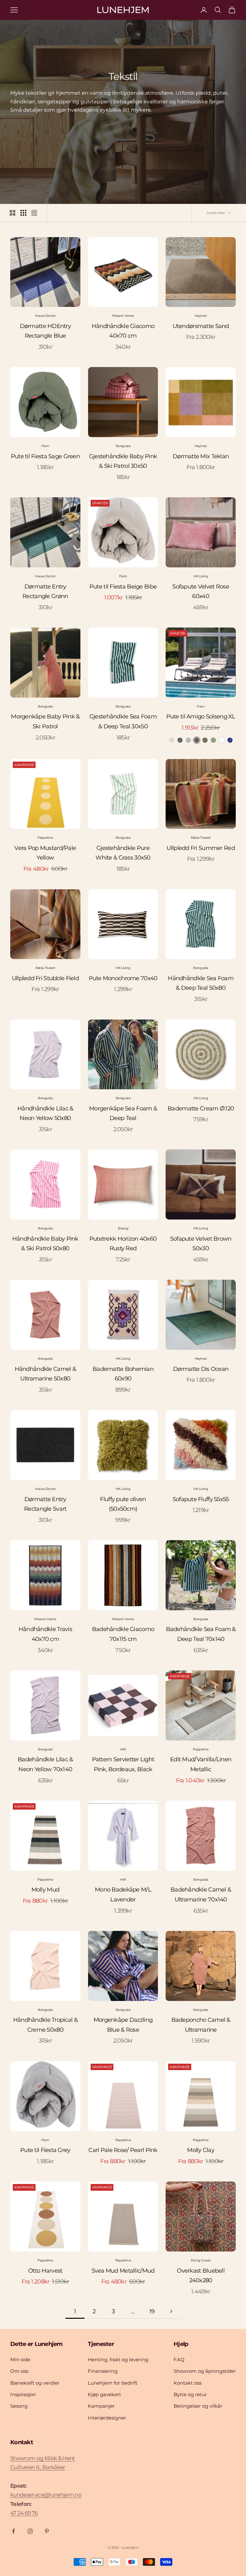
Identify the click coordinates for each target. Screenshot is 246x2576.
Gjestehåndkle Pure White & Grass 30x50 (123, 853)
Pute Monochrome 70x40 (123, 978)
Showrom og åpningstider (205, 2371)
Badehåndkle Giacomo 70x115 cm (123, 1634)
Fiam (45, 446)
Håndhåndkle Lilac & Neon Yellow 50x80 (45, 1113)
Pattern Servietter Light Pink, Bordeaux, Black (123, 1764)
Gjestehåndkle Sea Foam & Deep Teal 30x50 (123, 721)
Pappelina (45, 838)
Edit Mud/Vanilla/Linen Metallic (201, 1764)
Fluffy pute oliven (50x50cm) (123, 1504)
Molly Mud (45, 1890)
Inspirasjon (23, 2394)
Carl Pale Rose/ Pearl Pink (123, 2150)
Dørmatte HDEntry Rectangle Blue (45, 331)
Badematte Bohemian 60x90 (123, 1374)
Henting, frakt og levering (118, 2360)
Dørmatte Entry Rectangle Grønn (45, 592)
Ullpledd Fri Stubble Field (45, 978)
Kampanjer (101, 2406)
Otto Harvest (45, 2271)
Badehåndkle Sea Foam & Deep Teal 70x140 (201, 1634)
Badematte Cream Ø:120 (201, 1108)
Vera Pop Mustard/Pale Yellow (45, 853)
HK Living (201, 576)
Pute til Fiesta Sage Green (45, 456)
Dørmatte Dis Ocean (201, 1369)
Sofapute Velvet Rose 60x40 (201, 592)
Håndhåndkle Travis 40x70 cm (45, 1634)
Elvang (123, 1228)
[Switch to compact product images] (34, 213)
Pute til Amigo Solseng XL (201, 716)
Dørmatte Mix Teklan (201, 456)
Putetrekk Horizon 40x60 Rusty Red (123, 1244)
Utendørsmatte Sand (201, 326)
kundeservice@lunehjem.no (46, 2495)
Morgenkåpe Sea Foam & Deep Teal (123, 1113)
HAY (123, 1749)
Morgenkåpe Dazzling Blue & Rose (123, 2025)
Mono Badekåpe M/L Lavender (123, 1895)
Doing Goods (201, 2260)
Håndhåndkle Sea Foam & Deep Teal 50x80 (201, 983)
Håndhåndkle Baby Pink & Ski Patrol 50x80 (45, 1244)
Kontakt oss (188, 2383)
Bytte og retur (190, 2394)
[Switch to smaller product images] (23, 213)
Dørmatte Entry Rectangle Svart (45, 1504)
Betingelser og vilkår (198, 2406)
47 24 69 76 (24, 2513)
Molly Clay (201, 2150)
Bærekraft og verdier (35, 2383)
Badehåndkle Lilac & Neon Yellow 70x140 (45, 1764)
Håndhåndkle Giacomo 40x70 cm (123, 331)
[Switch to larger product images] (12, 213)
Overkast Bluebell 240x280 (201, 2276)
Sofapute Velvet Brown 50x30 (201, 1244)
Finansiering (103, 2371)
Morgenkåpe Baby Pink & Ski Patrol (45, 721)
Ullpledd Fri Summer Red (201, 848)
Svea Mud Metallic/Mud (123, 2271)
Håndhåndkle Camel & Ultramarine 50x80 (45, 1374)
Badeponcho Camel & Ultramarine (201, 2025)
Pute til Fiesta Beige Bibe (123, 587)
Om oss (19, 2371)
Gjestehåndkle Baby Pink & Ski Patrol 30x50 (123, 461)
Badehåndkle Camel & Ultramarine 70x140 (201, 1895)
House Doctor (45, 316)
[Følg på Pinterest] (47, 2531)
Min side (20, 2360)
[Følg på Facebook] (13, 2531)
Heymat (201, 316)
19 (152, 2311)
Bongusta (123, 446)
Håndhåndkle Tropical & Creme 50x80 (45, 2025)
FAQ (179, 2360)
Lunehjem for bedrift (113, 2383)
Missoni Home (123, 316)
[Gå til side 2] (171, 2311)
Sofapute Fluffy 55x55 (201, 1499)
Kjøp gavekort (104, 2394)
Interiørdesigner (107, 2418)
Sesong (19, 2406)
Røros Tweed (201, 838)
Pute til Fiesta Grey (45, 2150)
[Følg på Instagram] (30, 2531)
